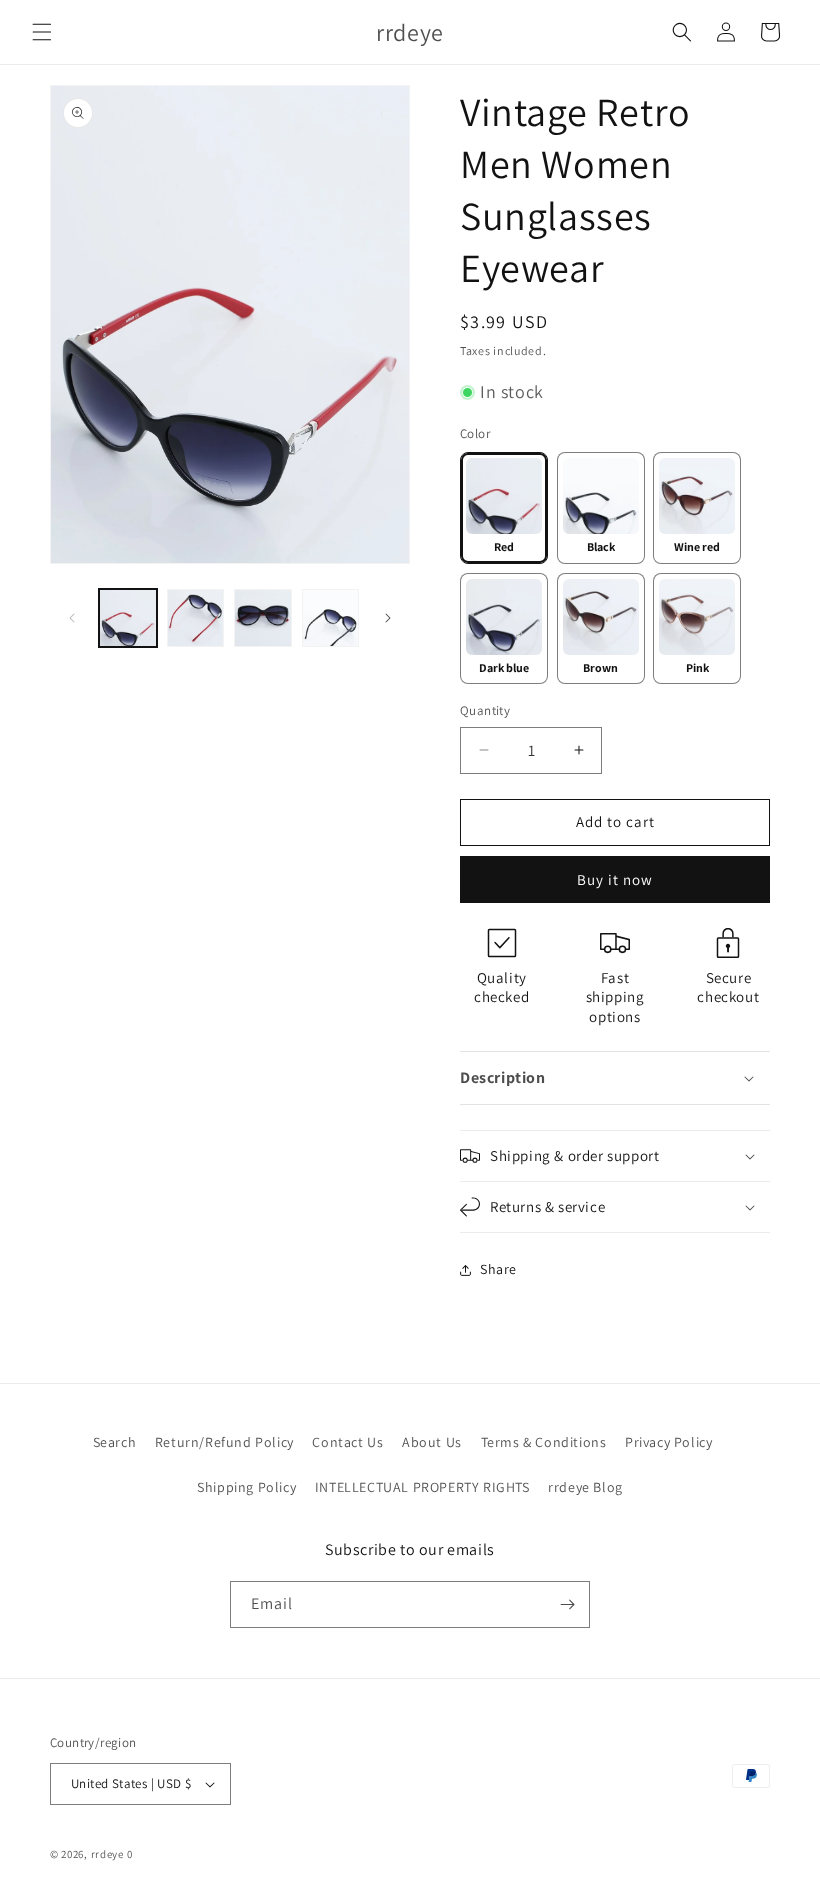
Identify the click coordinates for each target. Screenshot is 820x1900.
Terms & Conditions (544, 1442)
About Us (432, 1442)
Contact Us (347, 1442)
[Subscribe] (567, 1604)
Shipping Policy (246, 1487)
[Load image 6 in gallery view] (331, 618)
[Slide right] (388, 618)
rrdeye (107, 1854)
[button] (42, 32)
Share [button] (498, 1269)
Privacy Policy (668, 1442)
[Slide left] (72, 618)
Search (115, 1442)
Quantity (485, 710)
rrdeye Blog (585, 1487)
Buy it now (615, 879)
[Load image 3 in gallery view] (196, 618)
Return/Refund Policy (224, 1442)
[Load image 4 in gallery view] (263, 618)
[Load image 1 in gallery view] (128, 618)
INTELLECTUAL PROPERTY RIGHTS (422, 1487)
